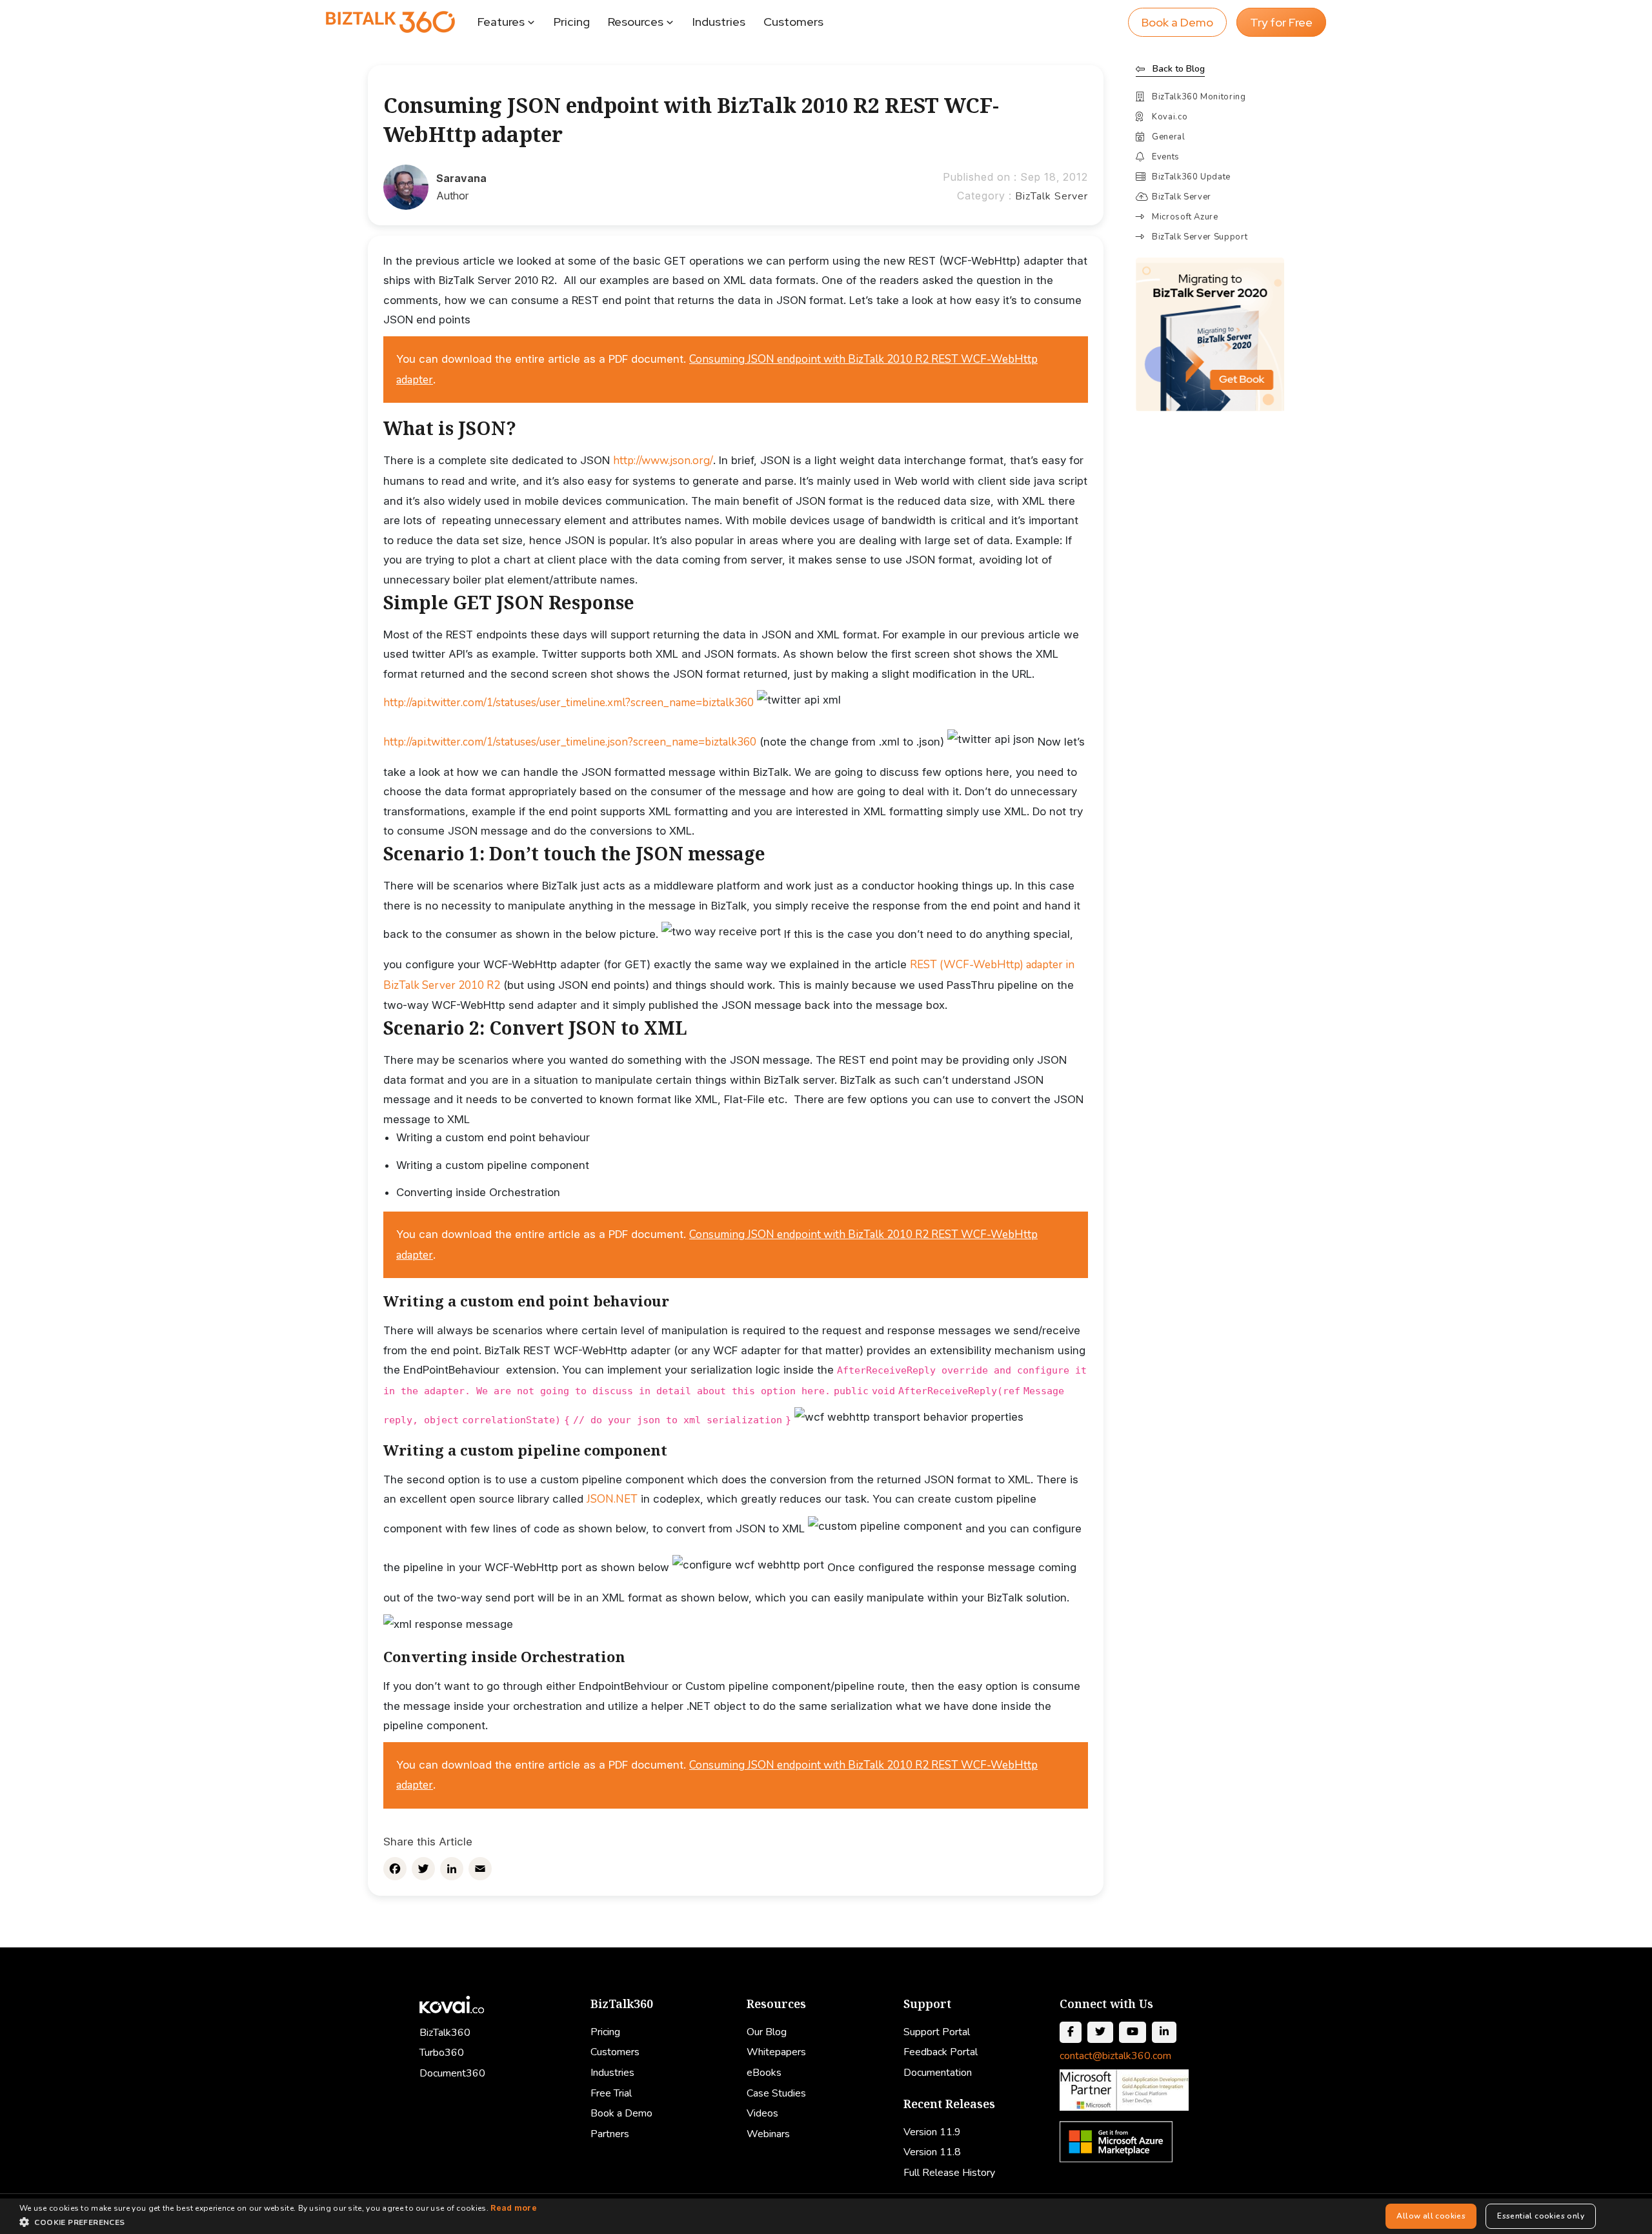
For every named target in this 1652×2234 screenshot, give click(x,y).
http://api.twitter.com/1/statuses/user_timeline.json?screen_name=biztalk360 (570, 742)
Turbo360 (442, 2053)
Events (1166, 157)
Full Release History (949, 2173)
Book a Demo (1177, 22)
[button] (278, 2222)
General (1169, 137)
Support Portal (937, 2032)
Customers (793, 22)
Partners (610, 2134)
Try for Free (1281, 22)
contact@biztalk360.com (1115, 2056)
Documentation (938, 2073)
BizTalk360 (445, 2033)
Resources (636, 22)
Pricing (572, 22)
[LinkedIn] (452, 1869)
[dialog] (826, 2216)
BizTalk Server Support (1200, 237)
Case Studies (776, 2093)
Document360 (452, 2073)
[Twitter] (423, 1869)
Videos (762, 2113)
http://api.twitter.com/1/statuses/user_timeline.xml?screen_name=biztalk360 (569, 703)
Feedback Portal (941, 2052)
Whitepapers (776, 2052)
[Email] (480, 1869)
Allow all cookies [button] (1431, 2216)
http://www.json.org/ (663, 461)
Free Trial (611, 2093)
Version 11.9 (932, 2132)
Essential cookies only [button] (1541, 2216)
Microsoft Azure (1185, 217)
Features (501, 22)
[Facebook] (395, 1869)
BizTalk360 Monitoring (1199, 97)
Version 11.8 (932, 2152)
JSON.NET (612, 1499)
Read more (514, 2208)
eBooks (764, 2073)
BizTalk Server (1052, 196)
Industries (719, 22)
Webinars (768, 2134)
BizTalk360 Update (1191, 177)
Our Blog (767, 2032)
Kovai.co (1170, 117)
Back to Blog (1179, 69)
